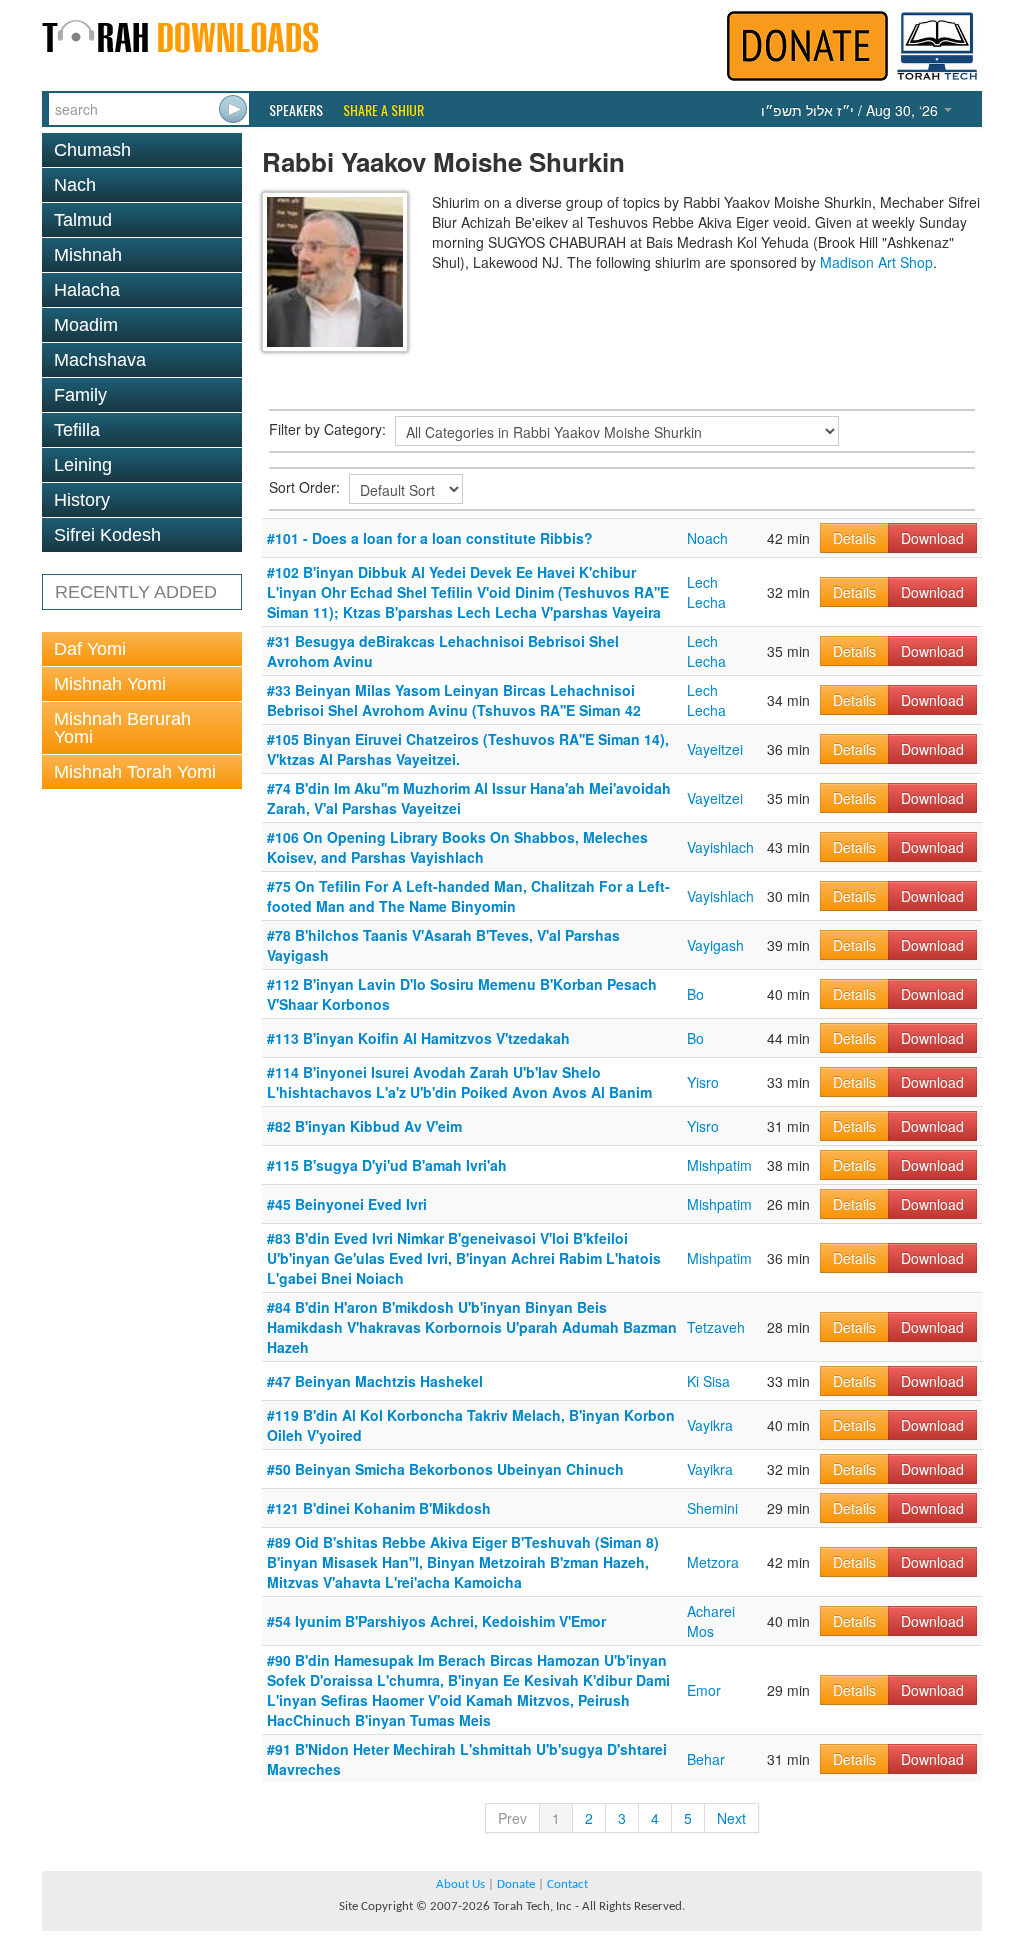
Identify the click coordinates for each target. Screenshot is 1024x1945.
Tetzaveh (716, 1327)
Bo (695, 994)
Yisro (703, 1082)
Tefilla (77, 430)
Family (80, 395)
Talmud (83, 220)
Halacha (87, 290)
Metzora (713, 1562)
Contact (567, 1884)
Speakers (296, 110)
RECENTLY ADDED (136, 592)
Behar (706, 1759)
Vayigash (715, 945)
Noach (707, 538)
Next (731, 1818)
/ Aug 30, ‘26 (851, 110)
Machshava (100, 360)
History (82, 500)
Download (932, 538)
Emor (704, 1690)
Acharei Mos (711, 1621)
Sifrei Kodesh (107, 535)
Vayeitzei (715, 749)
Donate (516, 1884)
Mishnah (88, 255)
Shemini (712, 1508)
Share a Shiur (383, 110)
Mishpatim (719, 1165)
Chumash (92, 150)
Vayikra (710, 1425)
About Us (460, 1884)
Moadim (86, 325)
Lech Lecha (706, 592)
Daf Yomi (90, 649)
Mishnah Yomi (110, 684)
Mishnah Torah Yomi (135, 772)
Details (854, 538)
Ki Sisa (708, 1381)
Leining (83, 465)
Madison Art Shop (876, 262)
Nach (75, 185)
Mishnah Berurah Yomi (122, 728)
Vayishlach (720, 847)
